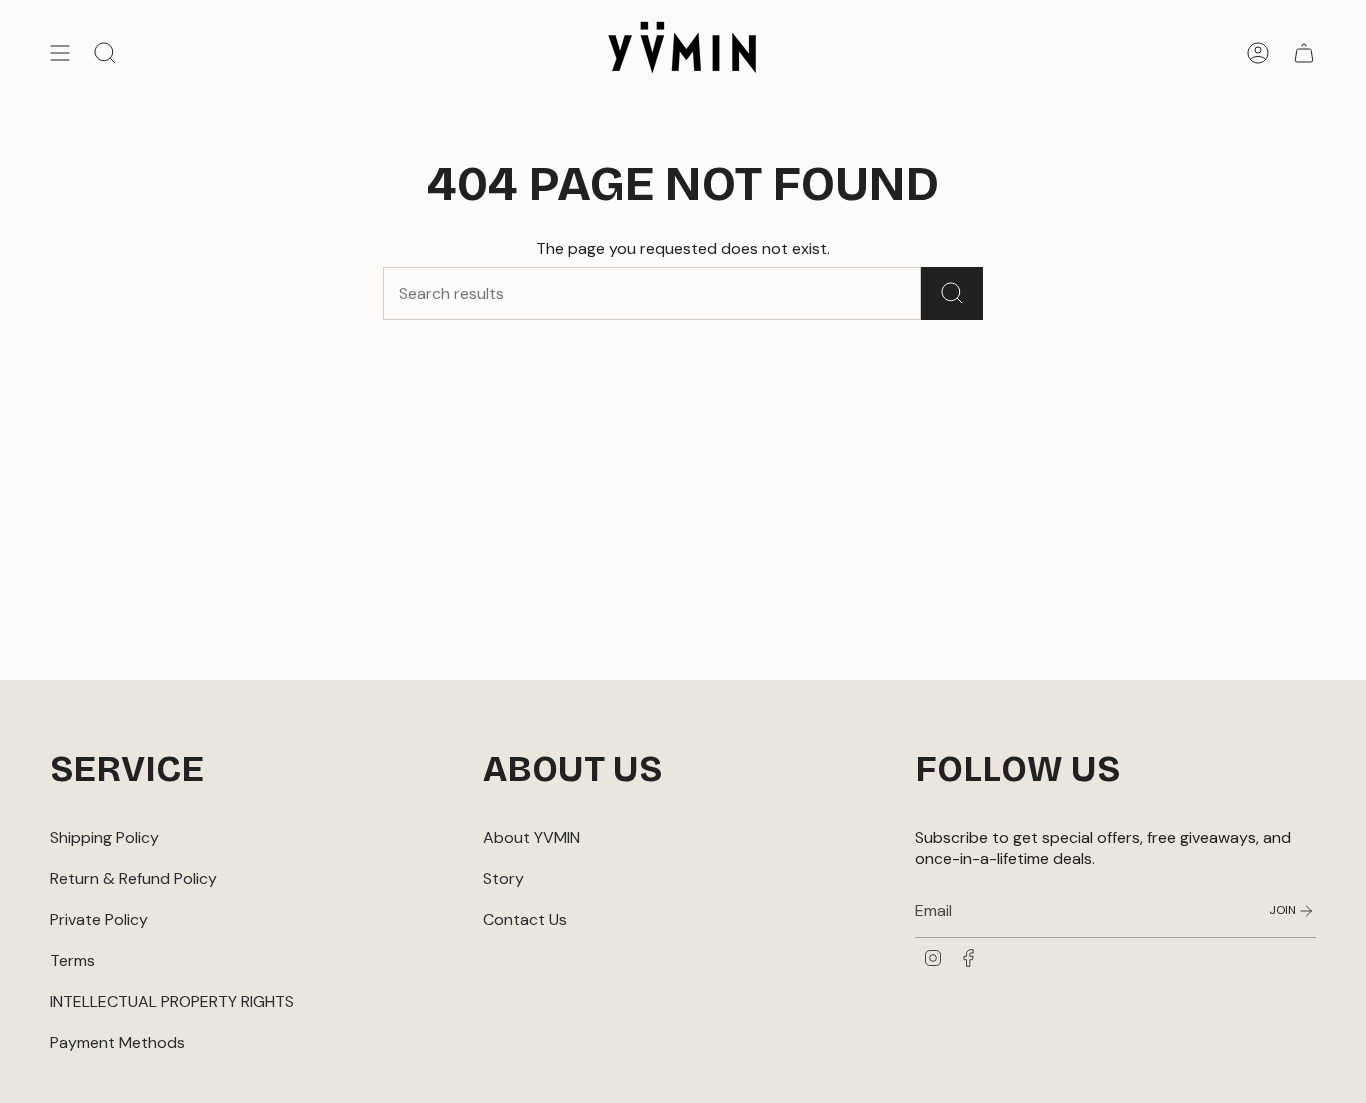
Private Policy (99, 919)
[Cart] (1304, 53)
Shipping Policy (104, 837)
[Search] (952, 293)
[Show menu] (60, 53)
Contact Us (525, 919)
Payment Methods (117, 1042)
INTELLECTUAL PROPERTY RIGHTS (172, 1001)
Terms (72, 960)
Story (503, 878)
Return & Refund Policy (133, 878)
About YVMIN (531, 837)
